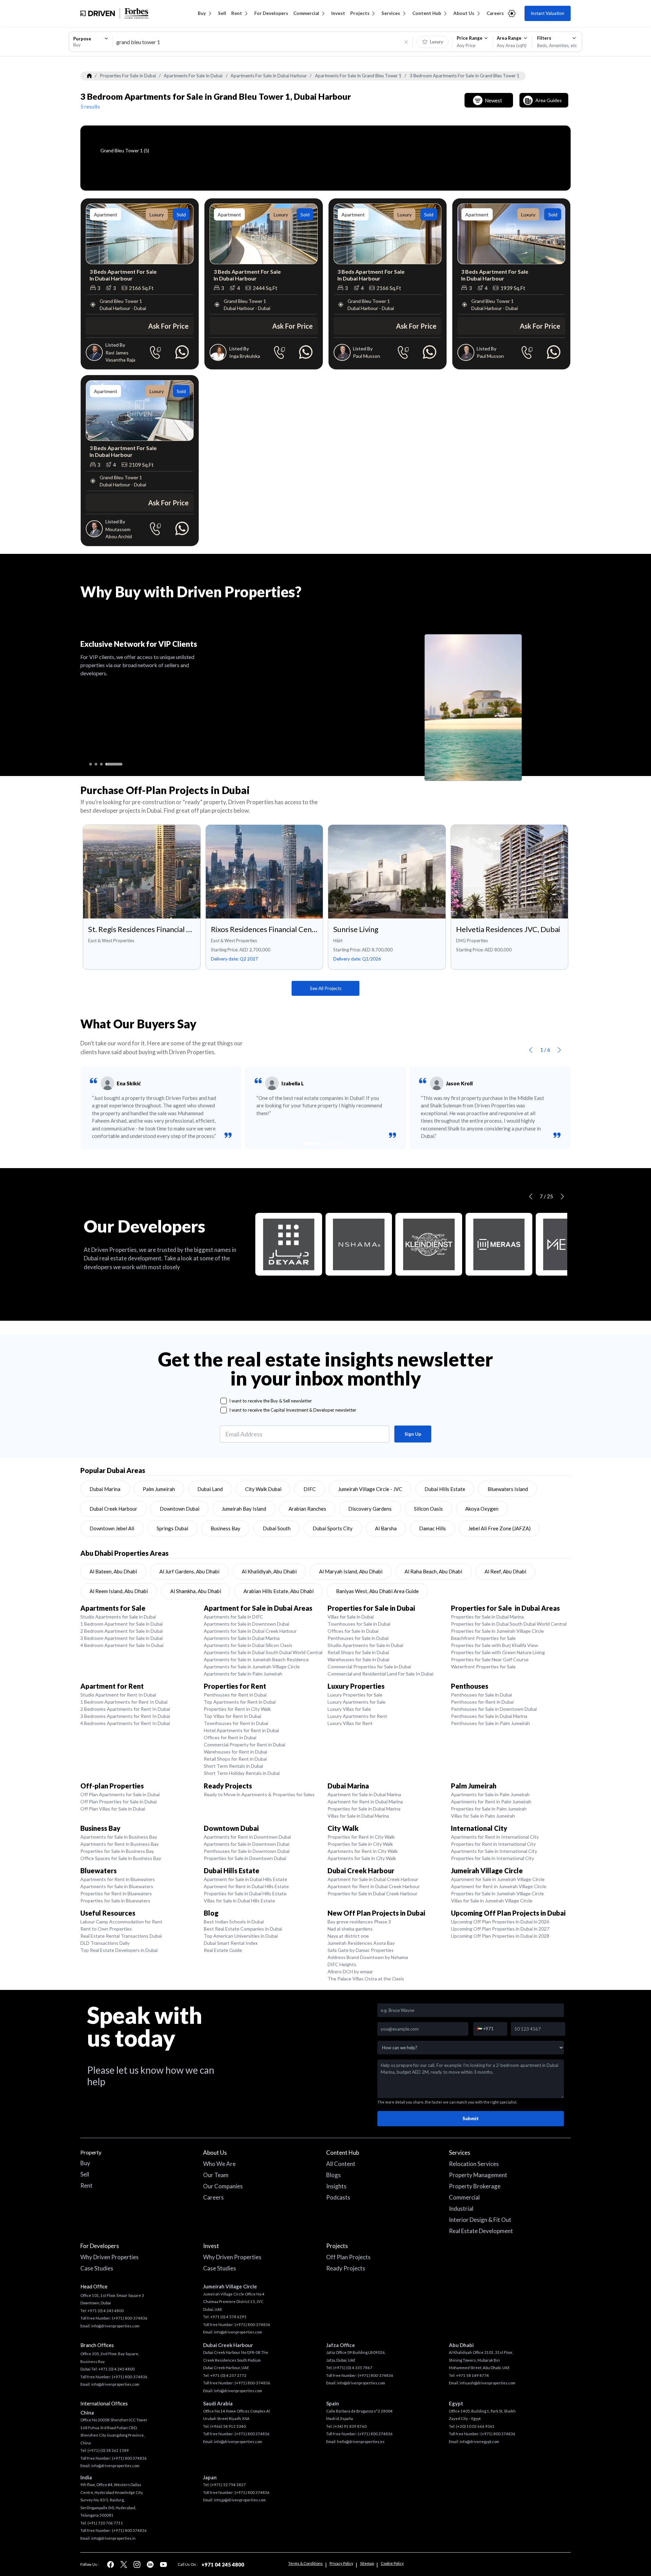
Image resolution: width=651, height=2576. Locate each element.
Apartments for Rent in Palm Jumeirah (491, 1802)
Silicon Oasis (428, 1509)
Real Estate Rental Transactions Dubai (121, 1936)
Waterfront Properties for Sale (483, 1667)
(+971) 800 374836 (129, 2458)
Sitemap (367, 2563)
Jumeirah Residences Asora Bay (361, 1943)
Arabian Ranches (307, 1509)
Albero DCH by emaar (350, 1971)
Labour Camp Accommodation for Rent (121, 1922)
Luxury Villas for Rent (350, 1723)
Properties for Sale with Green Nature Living (498, 1652)
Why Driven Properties (110, 2257)
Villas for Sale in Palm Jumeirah (483, 1816)
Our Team (216, 2175)
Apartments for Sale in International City (494, 1851)
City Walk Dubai (263, 1489)
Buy (202, 13)
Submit (471, 2118)
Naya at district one (348, 1936)
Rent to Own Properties (106, 1929)
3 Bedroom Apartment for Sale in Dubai (122, 1638)
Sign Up (413, 1434)
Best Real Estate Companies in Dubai (243, 1929)
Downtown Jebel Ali (112, 1528)
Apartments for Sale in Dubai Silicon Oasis (248, 1645)
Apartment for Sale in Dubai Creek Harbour (373, 1879)
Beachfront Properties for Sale (483, 1638)
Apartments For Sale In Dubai (193, 76)
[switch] (433, 42)
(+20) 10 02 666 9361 (475, 2426)
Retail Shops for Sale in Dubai (358, 1652)
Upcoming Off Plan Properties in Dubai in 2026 (500, 1922)
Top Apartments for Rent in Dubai (240, 1702)
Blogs (333, 2175)
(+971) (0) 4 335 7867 (353, 2368)
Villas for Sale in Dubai (351, 1617)
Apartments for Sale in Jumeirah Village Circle (252, 1667)
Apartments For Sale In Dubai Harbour (269, 76)
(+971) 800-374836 (130, 2318)
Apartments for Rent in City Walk (363, 1851)
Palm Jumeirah (159, 1489)
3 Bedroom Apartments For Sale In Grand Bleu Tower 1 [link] (465, 76)
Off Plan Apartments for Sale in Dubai (120, 1794)
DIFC (310, 1489)
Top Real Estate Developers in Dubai (119, 1950)
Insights (336, 2186)
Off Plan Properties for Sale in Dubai (119, 1802)
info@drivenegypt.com (479, 2442)
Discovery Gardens (370, 1509)
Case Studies (97, 2268)
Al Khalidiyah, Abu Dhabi (269, 1571)
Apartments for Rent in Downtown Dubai (247, 1837)
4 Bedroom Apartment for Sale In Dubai (122, 1645)
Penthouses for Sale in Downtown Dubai (494, 1709)
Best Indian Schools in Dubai (234, 1922)
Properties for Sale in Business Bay (117, 1851)
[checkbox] (224, 1401)
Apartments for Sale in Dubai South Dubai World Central (263, 1652)
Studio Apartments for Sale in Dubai (118, 1617)
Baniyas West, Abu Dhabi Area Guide (377, 1591)
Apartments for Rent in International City (495, 1837)
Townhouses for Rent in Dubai (236, 1723)
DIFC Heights (342, 1964)
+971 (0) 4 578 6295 (228, 2317)
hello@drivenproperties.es (361, 2442)
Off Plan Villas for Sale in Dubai (113, 1809)
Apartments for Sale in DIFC (233, 1617)
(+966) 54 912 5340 (228, 2426)
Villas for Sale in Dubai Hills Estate (239, 1901)
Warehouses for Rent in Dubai (235, 1752)
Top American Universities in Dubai (241, 1936)
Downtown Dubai (180, 1509)
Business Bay (225, 1528)
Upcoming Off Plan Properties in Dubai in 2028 (500, 1936)
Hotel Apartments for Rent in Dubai (241, 1730)
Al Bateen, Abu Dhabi (113, 1571)
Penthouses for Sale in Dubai (358, 1638)
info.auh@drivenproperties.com (488, 2383)
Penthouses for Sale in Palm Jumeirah (490, 1723)
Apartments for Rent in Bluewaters (118, 1879)
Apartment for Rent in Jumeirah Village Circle (499, 1886)
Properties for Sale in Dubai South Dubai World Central (509, 1624)
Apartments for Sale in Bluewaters (117, 1886)
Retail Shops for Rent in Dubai (235, 1759)
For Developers (271, 13)
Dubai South (277, 1528)
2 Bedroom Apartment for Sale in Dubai (122, 1631)
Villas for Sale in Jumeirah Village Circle (492, 1901)
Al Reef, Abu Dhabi (505, 1571)
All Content (341, 2164)
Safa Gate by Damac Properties (361, 1950)
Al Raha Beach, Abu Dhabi (433, 1571)
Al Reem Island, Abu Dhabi (119, 1591)
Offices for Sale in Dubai (353, 1631)
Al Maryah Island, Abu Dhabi (351, 1571)
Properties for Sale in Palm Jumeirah (489, 1809)
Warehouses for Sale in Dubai (358, 1659)
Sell (222, 13)
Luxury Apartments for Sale (357, 1702)
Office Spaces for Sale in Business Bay (121, 1858)
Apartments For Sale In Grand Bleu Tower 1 (358, 76)
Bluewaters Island (508, 1489)
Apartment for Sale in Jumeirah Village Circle (498, 1879)
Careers (495, 13)
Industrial (461, 2209)
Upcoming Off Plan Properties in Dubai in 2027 (500, 1929)
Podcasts (338, 2197)
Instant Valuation (547, 13)
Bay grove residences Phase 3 (359, 1922)
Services (391, 13)
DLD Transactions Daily (105, 1943)
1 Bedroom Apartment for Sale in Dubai (122, 1624)
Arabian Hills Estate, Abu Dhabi (279, 1591)
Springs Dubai (172, 1528)
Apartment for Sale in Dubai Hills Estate (245, 1879)
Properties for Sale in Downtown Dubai (245, 1858)
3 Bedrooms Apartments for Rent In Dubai (125, 1716)
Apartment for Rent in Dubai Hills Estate (246, 1886)
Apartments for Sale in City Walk (362, 1858)
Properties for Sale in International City (492, 1858)
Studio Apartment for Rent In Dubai (118, 1695)
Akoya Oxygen (482, 1509)
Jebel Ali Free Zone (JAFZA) (499, 1528)
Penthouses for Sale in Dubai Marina (489, 1716)
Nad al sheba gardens (350, 1929)
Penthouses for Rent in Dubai (235, 1695)
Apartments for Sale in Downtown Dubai (246, 1624)
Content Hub (427, 13)
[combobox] (91, 42)
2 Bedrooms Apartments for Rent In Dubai (125, 1709)
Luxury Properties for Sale (355, 1695)
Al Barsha (386, 1528)
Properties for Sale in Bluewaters (115, 1901)
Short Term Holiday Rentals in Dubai (242, 1773)
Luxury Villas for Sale (349, 1709)
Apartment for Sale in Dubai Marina (364, 1794)
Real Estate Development (481, 2231)
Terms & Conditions (305, 2563)
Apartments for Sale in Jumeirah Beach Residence (256, 1659)
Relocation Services (474, 2164)
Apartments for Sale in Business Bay (119, 1837)
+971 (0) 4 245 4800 (106, 2311)
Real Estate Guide (223, 1950)
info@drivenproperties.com (115, 2326)
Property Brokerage (475, 2186)
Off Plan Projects (348, 2257)
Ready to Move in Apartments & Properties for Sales (259, 1794)
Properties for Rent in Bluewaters (116, 1893)
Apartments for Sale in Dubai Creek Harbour (250, 1631)
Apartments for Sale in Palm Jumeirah (243, 1674)
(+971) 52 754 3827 (228, 2485)
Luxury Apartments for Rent (357, 1716)
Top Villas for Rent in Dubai (232, 1716)
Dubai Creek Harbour (113, 1509)
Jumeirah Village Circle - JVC (370, 1489)
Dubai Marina (105, 1489)
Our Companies (223, 2186)
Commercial (306, 13)
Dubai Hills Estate (445, 1489)
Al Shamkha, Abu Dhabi (196, 1591)
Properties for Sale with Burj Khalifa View (495, 1645)
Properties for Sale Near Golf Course (490, 1659)
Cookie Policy (392, 2563)
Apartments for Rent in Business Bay (120, 1844)
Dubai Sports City (333, 1528)
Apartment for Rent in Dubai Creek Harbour (374, 1886)
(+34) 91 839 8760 (350, 2426)
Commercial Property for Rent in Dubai (244, 1745)
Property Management (478, 2175)
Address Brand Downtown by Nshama (368, 1957)
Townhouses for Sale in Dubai (359, 1624)
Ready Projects (346, 2268)
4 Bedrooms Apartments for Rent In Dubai (125, 1723)
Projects (360, 13)
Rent (237, 13)
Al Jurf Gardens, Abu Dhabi (189, 1571)
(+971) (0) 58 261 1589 (108, 2450)
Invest (338, 13)
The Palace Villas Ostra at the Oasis (366, 1979)
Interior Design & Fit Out (480, 2220)
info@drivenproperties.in (113, 2538)
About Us (464, 13)
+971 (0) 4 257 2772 (228, 2375)
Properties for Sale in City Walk (360, 1844)
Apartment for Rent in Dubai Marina (365, 1802)
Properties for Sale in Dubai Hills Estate (245, 1893)
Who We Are (219, 2164)
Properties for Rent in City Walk (237, 1709)
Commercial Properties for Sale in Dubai (369, 1667)
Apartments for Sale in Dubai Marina (242, 1638)
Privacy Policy (341, 2563)
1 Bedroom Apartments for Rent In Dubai (124, 1702)
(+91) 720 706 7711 (105, 2523)
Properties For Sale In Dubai (128, 76)
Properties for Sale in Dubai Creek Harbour (372, 1893)
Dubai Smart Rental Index (231, 1943)
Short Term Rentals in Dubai (233, 1766)
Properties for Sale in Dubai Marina (487, 1617)
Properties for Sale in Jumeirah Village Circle (497, 1631)
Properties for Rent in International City (493, 1844)
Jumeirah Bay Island (244, 1509)
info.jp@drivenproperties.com (240, 2500)
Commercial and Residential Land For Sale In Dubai (380, 1674)
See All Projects (326, 988)
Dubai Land (210, 1489)
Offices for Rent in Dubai (230, 1737)
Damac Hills (432, 1528)
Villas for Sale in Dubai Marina (358, 1816)
